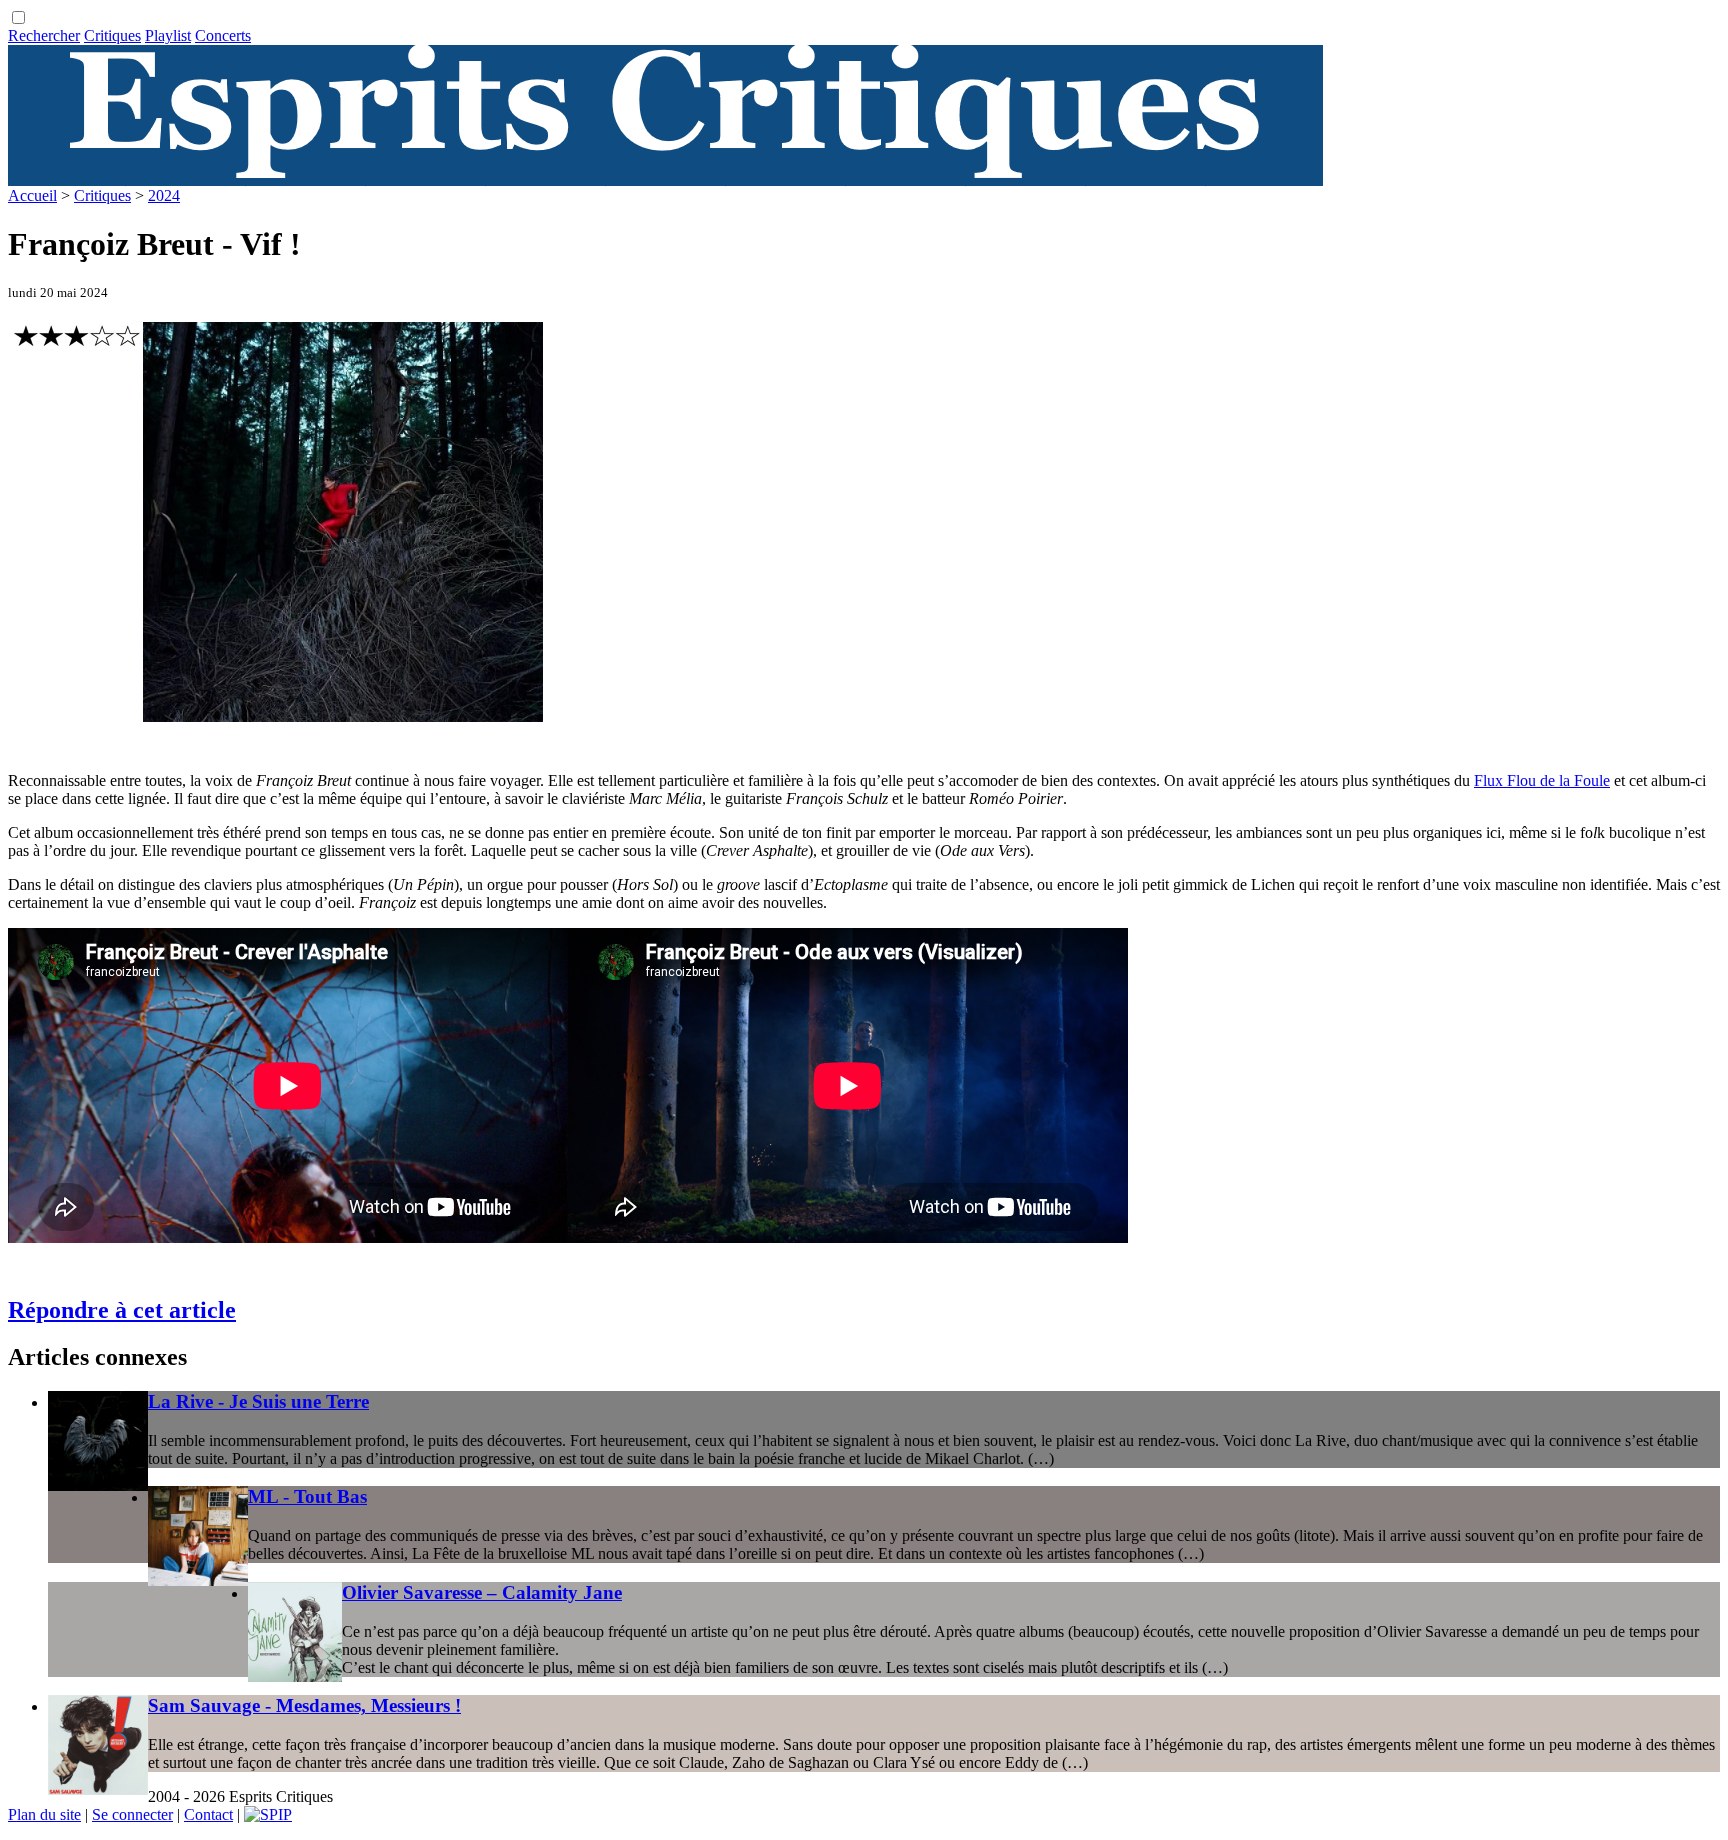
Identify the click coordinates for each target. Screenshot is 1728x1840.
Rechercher (44, 35)
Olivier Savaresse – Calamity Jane (482, 1592)
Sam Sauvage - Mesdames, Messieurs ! (304, 1705)
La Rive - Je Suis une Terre (258, 1401)
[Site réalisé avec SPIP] (268, 1814)
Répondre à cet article (122, 1310)
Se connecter (132, 1814)
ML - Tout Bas (307, 1496)
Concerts (223, 35)
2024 (164, 195)
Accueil (32, 195)
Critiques (112, 35)
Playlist (168, 35)
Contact (208, 1814)
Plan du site (44, 1814)
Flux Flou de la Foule (1542, 780)
